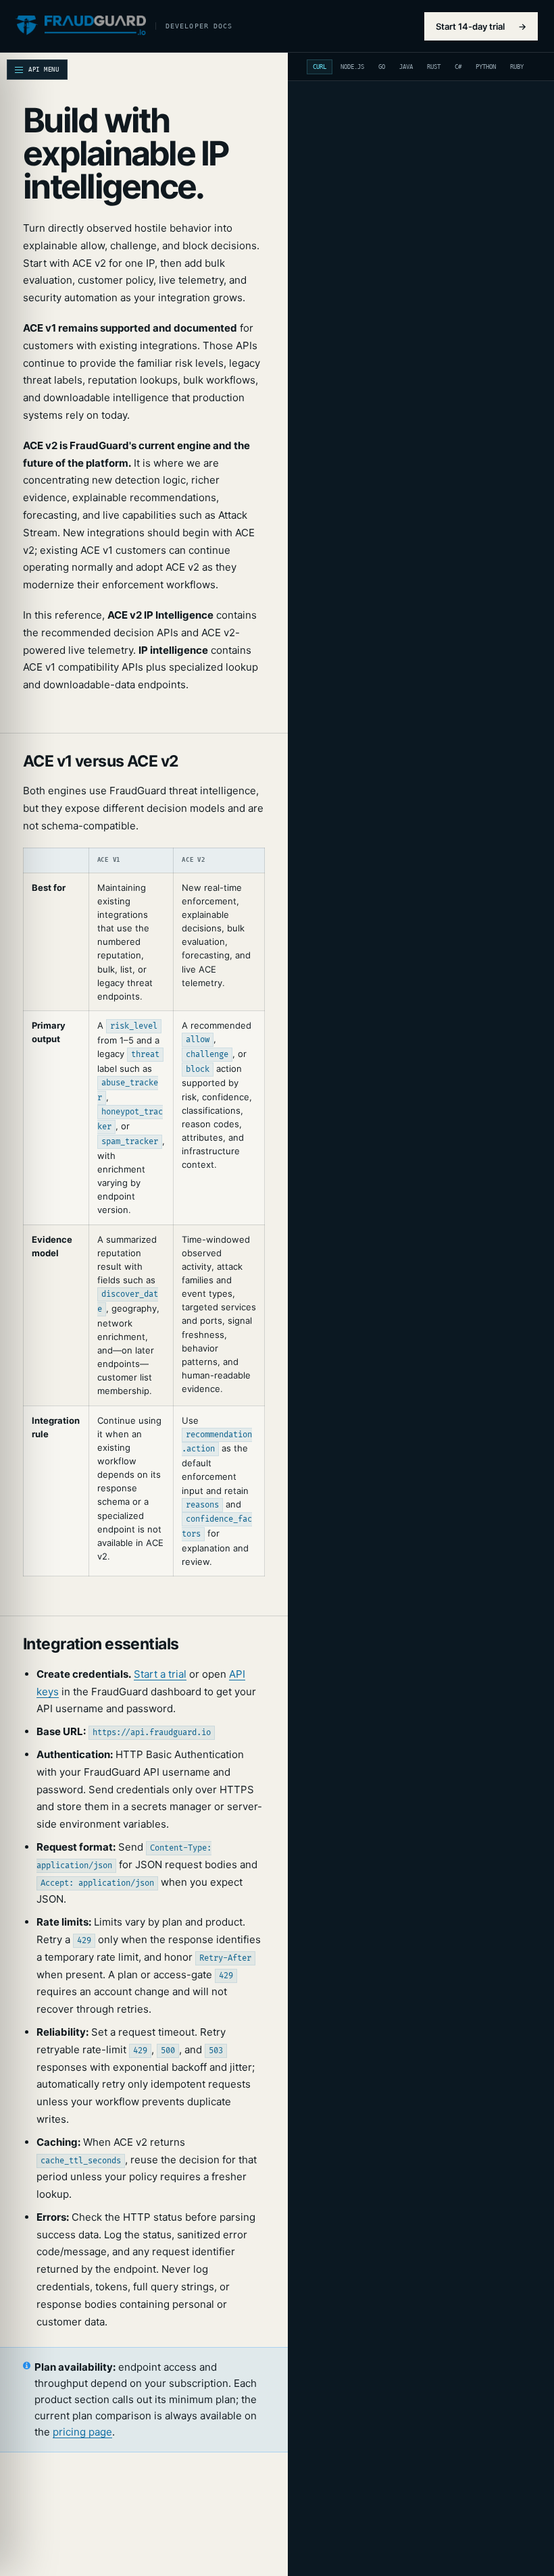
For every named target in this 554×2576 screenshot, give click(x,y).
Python (486, 67)
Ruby (517, 67)
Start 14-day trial (481, 26)
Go (382, 67)
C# (458, 67)
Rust (434, 67)
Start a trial (160, 1674)
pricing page (82, 2432)
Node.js (352, 67)
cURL (320, 67)
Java (406, 67)
